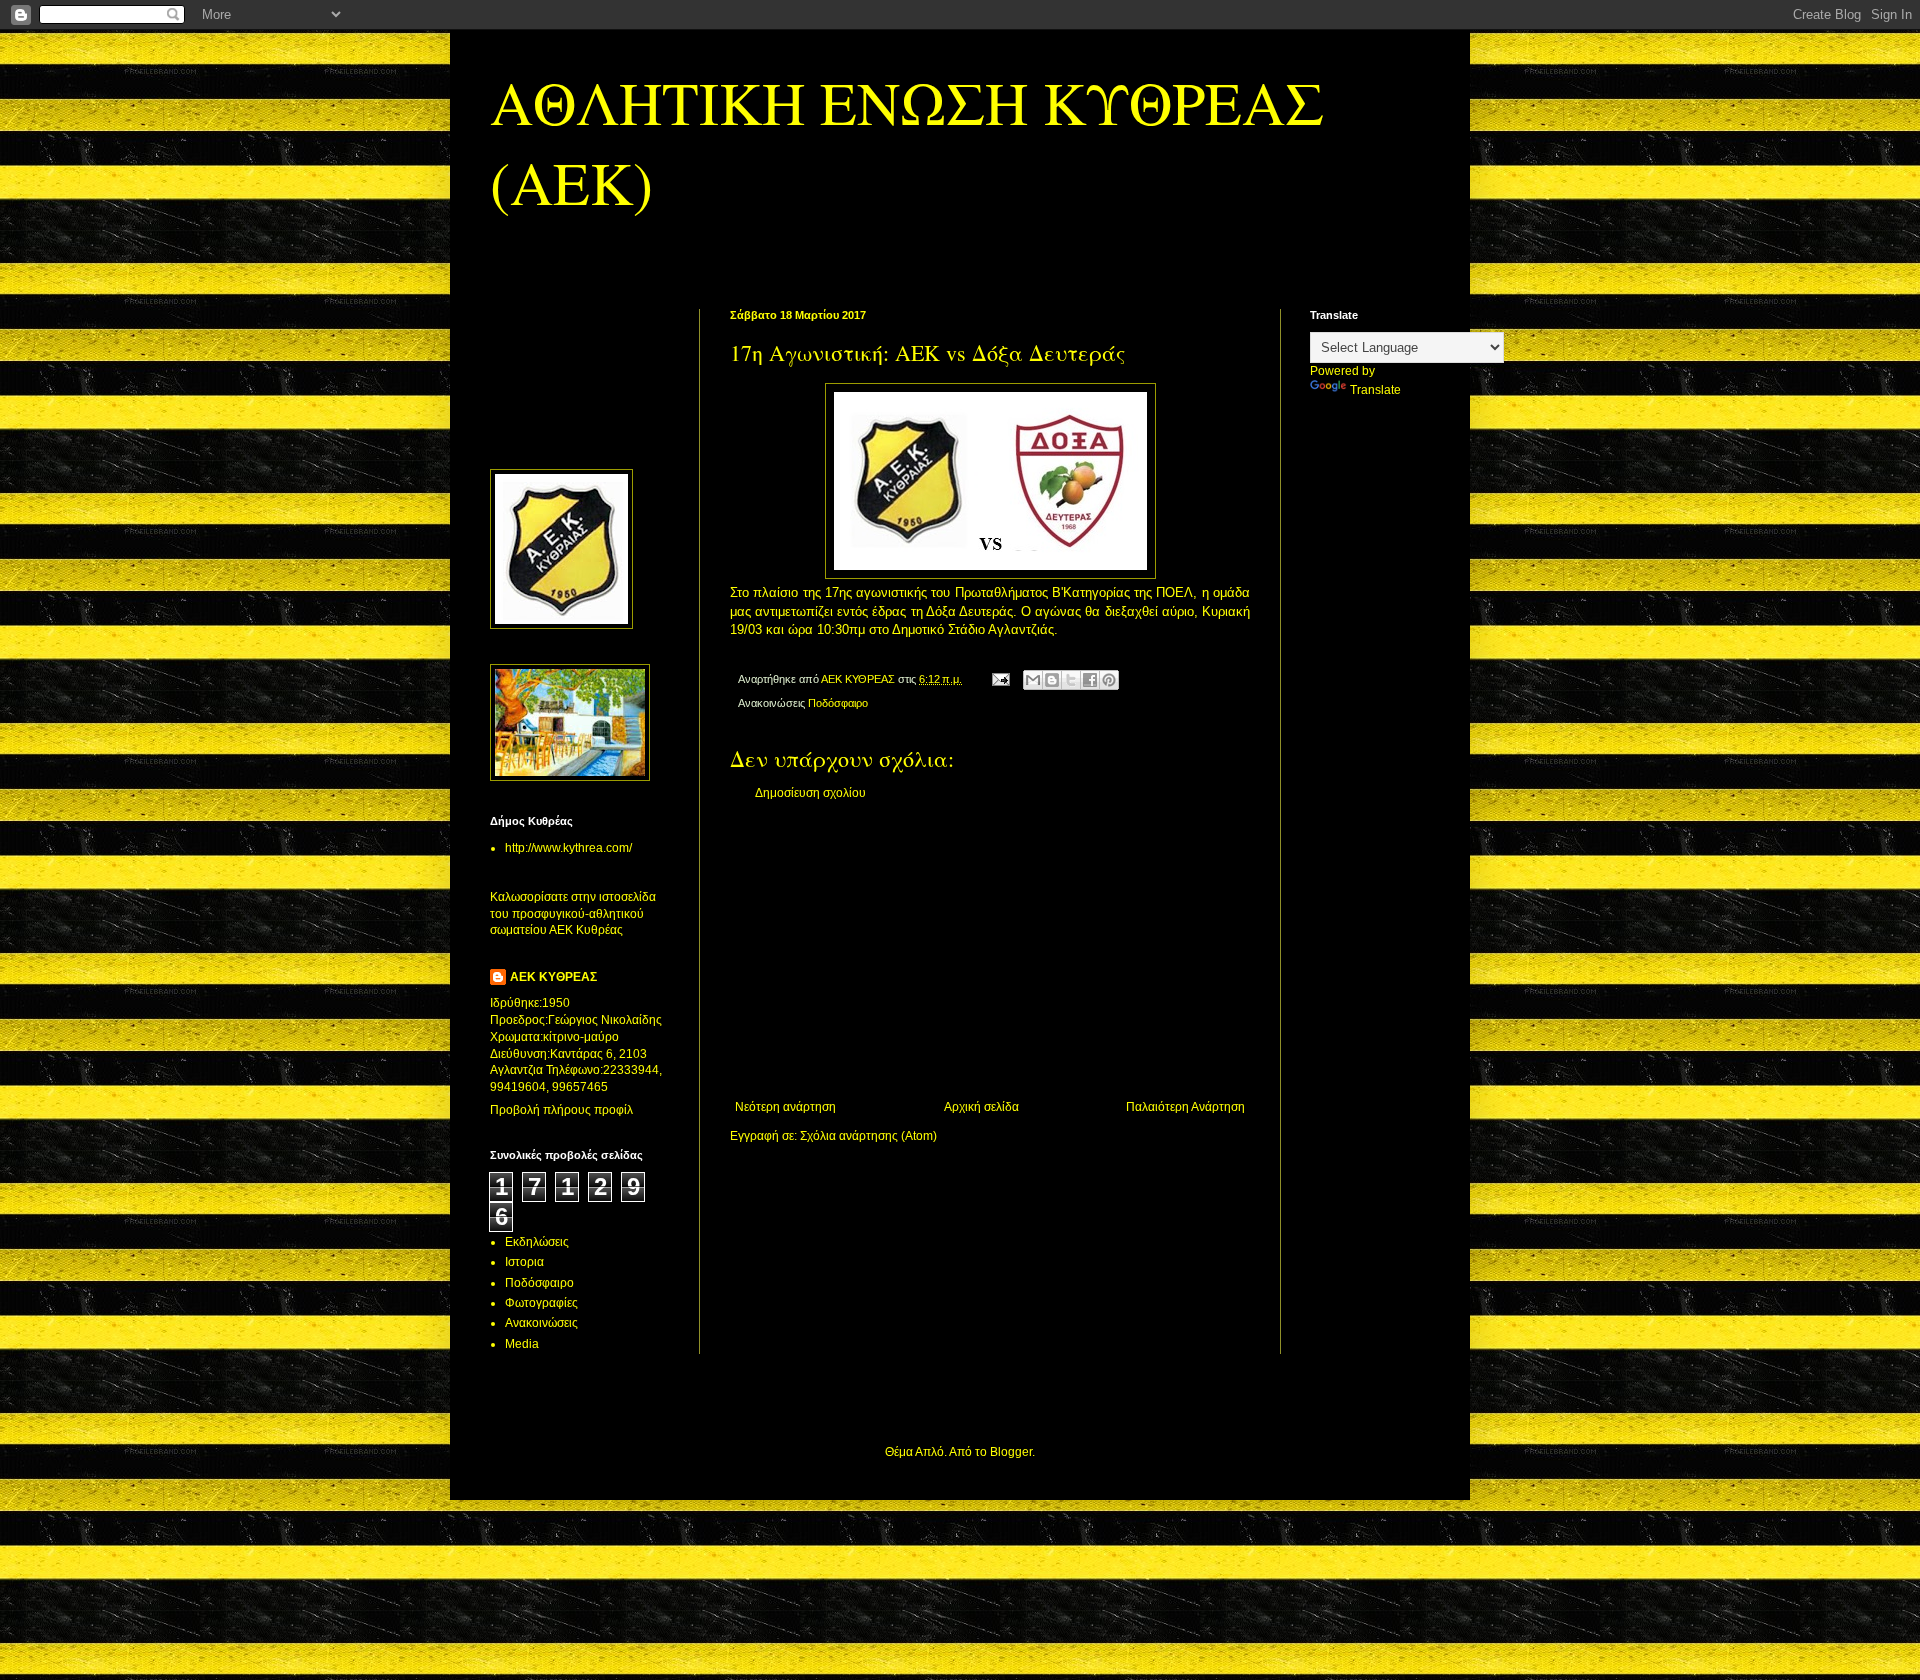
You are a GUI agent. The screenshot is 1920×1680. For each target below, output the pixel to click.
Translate (1375, 390)
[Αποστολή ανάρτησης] (1000, 679)
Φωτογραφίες (541, 1303)
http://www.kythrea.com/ (568, 848)
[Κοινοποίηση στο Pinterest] (1109, 680)
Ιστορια (524, 1262)
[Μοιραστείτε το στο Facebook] (1090, 680)
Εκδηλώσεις (537, 1242)
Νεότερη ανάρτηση (785, 1107)
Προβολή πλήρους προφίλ (561, 1110)
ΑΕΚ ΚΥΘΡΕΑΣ (553, 977)
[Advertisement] (990, 950)
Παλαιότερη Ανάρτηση (1185, 1107)
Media (522, 1344)
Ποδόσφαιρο (838, 703)
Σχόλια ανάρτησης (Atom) (868, 1136)
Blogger (1011, 1452)
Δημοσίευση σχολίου (810, 793)
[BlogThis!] (1052, 680)
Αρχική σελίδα (981, 1107)
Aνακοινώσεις (541, 1323)
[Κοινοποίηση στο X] (1071, 680)
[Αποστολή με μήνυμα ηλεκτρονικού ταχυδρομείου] (1033, 680)
